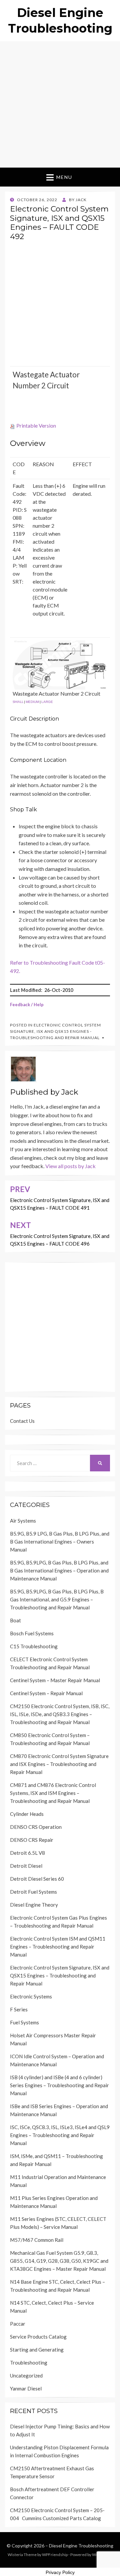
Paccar (18, 2324)
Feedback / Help (27, 1005)
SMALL (18, 702)
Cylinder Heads (27, 1814)
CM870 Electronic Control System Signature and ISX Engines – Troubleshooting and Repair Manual (59, 1764)
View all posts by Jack (70, 1166)
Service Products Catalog (38, 2337)
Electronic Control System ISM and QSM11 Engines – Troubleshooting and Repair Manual (58, 1947)
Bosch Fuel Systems (32, 1633)
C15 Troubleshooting (34, 1646)
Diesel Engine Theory (34, 1905)
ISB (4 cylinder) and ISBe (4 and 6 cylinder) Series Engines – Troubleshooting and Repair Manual (59, 2085)
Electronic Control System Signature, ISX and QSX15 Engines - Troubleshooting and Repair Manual (55, 1031)
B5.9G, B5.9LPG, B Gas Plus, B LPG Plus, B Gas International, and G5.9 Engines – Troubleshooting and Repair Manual (57, 1599)
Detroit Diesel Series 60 (37, 1879)
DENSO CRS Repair (32, 1840)
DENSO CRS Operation (36, 1827)
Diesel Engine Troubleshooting (81, 2546)
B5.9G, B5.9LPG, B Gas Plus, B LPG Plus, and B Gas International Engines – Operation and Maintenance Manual (59, 1570)
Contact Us (22, 1421)
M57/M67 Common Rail (37, 2240)
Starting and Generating (37, 2350)
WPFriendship (55, 2555)
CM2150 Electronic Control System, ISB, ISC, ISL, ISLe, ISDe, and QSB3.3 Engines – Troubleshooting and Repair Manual (60, 1714)
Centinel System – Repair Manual (46, 1693)
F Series (19, 2009)
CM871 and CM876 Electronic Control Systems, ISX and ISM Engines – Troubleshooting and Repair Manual (53, 1793)
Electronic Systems (31, 1996)
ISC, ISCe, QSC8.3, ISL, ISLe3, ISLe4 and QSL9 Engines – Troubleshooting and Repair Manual (60, 2135)
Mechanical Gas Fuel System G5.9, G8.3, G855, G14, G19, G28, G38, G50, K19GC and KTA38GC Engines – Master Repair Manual (59, 2261)
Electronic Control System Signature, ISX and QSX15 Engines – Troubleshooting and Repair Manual (60, 1975)
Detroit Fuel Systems (33, 1892)
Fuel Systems (24, 2022)
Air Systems (23, 1521)
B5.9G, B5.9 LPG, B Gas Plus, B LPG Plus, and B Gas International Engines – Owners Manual (60, 1542)
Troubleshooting (29, 2363)
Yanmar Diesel (26, 2388)
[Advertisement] (60, 104)
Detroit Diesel (26, 1866)
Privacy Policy (60, 2572)
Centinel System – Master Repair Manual (55, 1680)
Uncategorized (26, 2375)
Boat (15, 1620)
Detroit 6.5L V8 (27, 1853)
